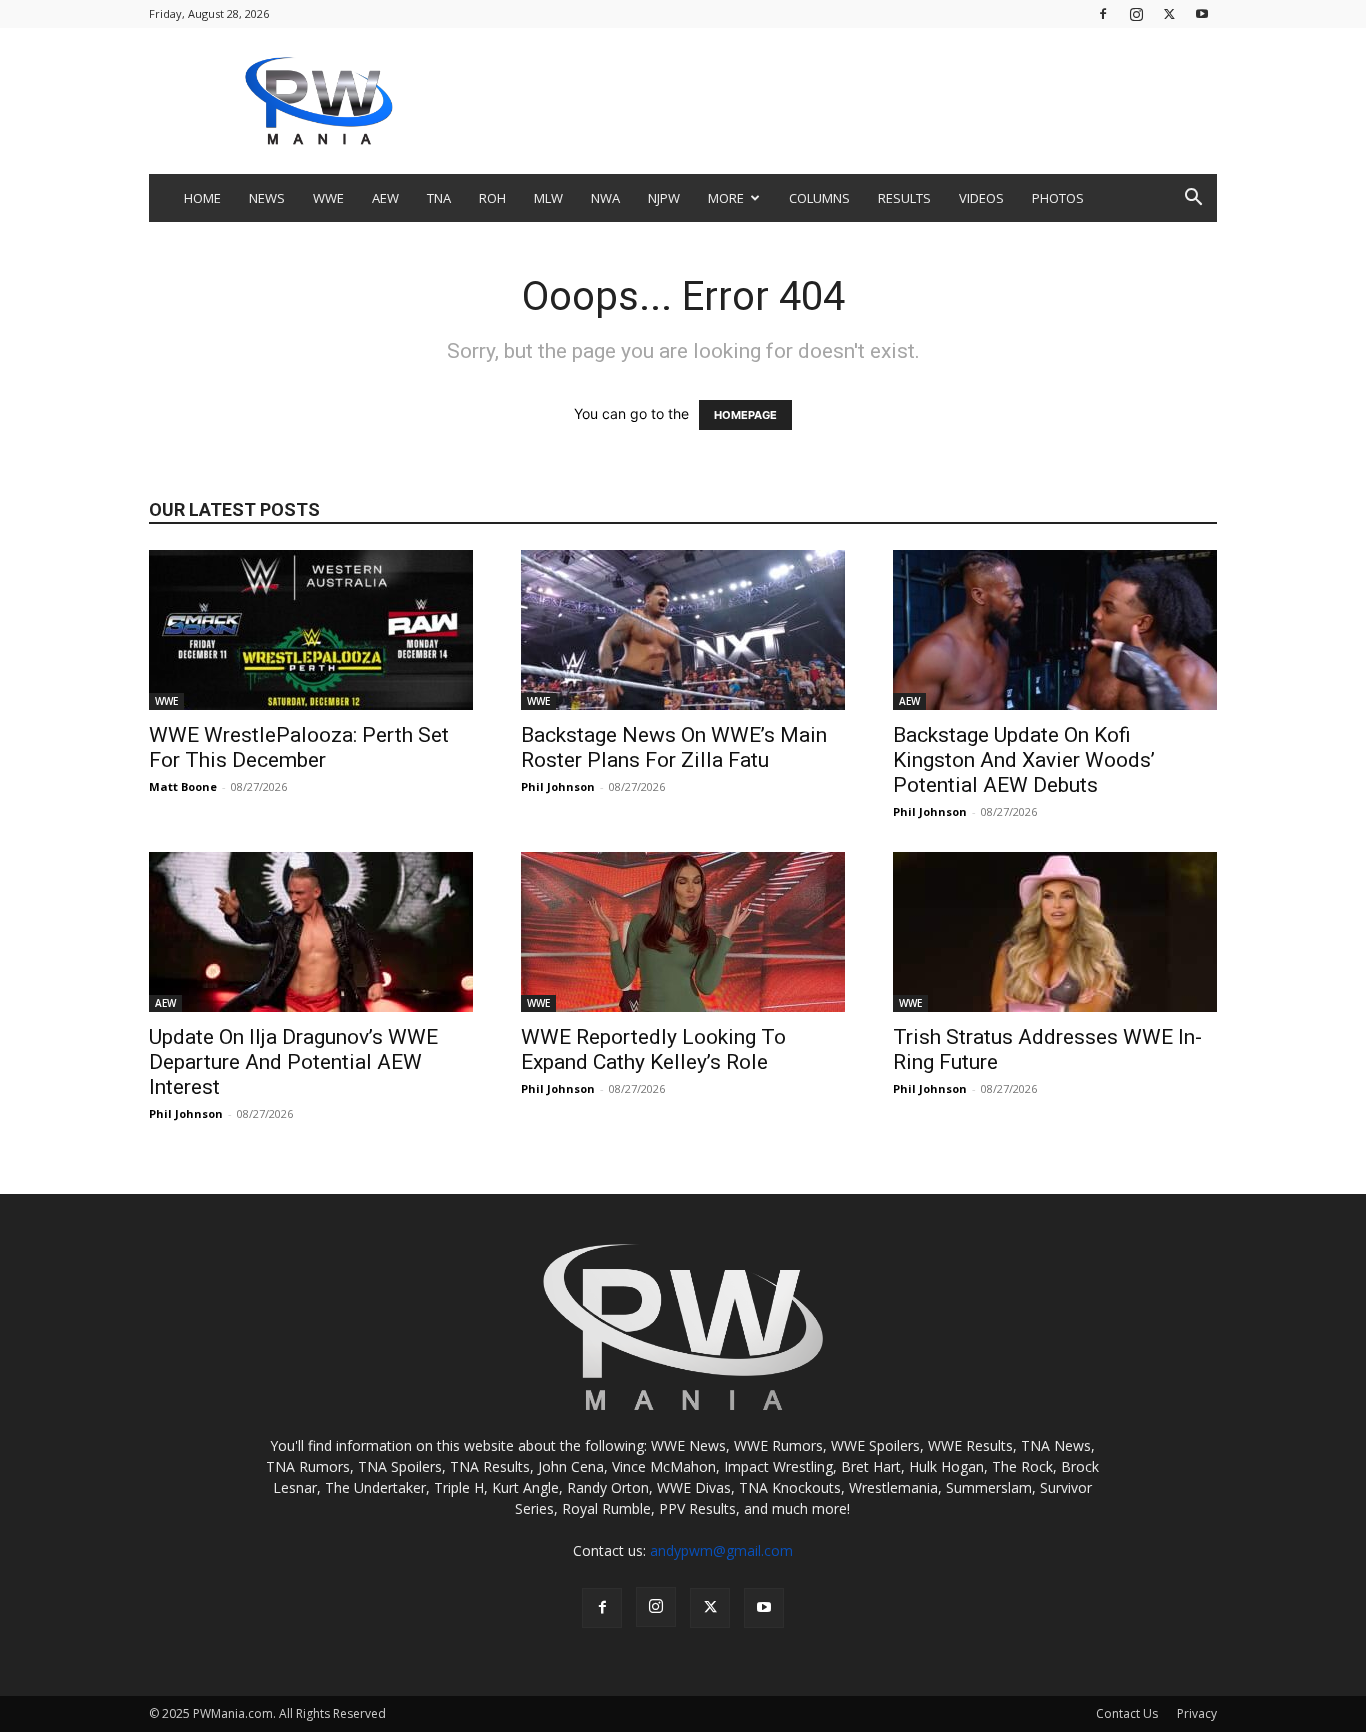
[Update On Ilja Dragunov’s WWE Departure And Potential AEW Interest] (311, 932)
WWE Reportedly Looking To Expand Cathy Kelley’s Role (653, 1049)
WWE (328, 198)
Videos (981, 198)
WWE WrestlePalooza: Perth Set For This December (299, 747)
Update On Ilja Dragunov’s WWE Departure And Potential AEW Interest (293, 1062)
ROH (492, 198)
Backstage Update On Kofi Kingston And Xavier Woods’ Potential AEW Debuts (1024, 760)
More (726, 198)
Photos (1058, 198)
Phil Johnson (558, 786)
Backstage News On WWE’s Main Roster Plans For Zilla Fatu (674, 747)
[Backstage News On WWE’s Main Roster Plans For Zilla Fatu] (683, 630)
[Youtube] (1202, 13)
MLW (548, 198)
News (267, 198)
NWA (605, 198)
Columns (819, 198)
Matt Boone (183, 786)
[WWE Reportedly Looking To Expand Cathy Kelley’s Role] (683, 932)
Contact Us (1127, 1713)
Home (202, 198)
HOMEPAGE (745, 415)
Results (904, 198)
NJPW (664, 198)
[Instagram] (1136, 13)
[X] (1169, 13)
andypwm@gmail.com (721, 1550)
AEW (385, 198)
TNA (439, 198)
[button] (1193, 199)
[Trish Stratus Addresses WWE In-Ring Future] (1055, 932)
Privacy (1197, 1713)
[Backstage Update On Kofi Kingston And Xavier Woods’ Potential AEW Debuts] (1055, 630)
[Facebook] (1103, 13)
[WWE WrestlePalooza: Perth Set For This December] (311, 630)
